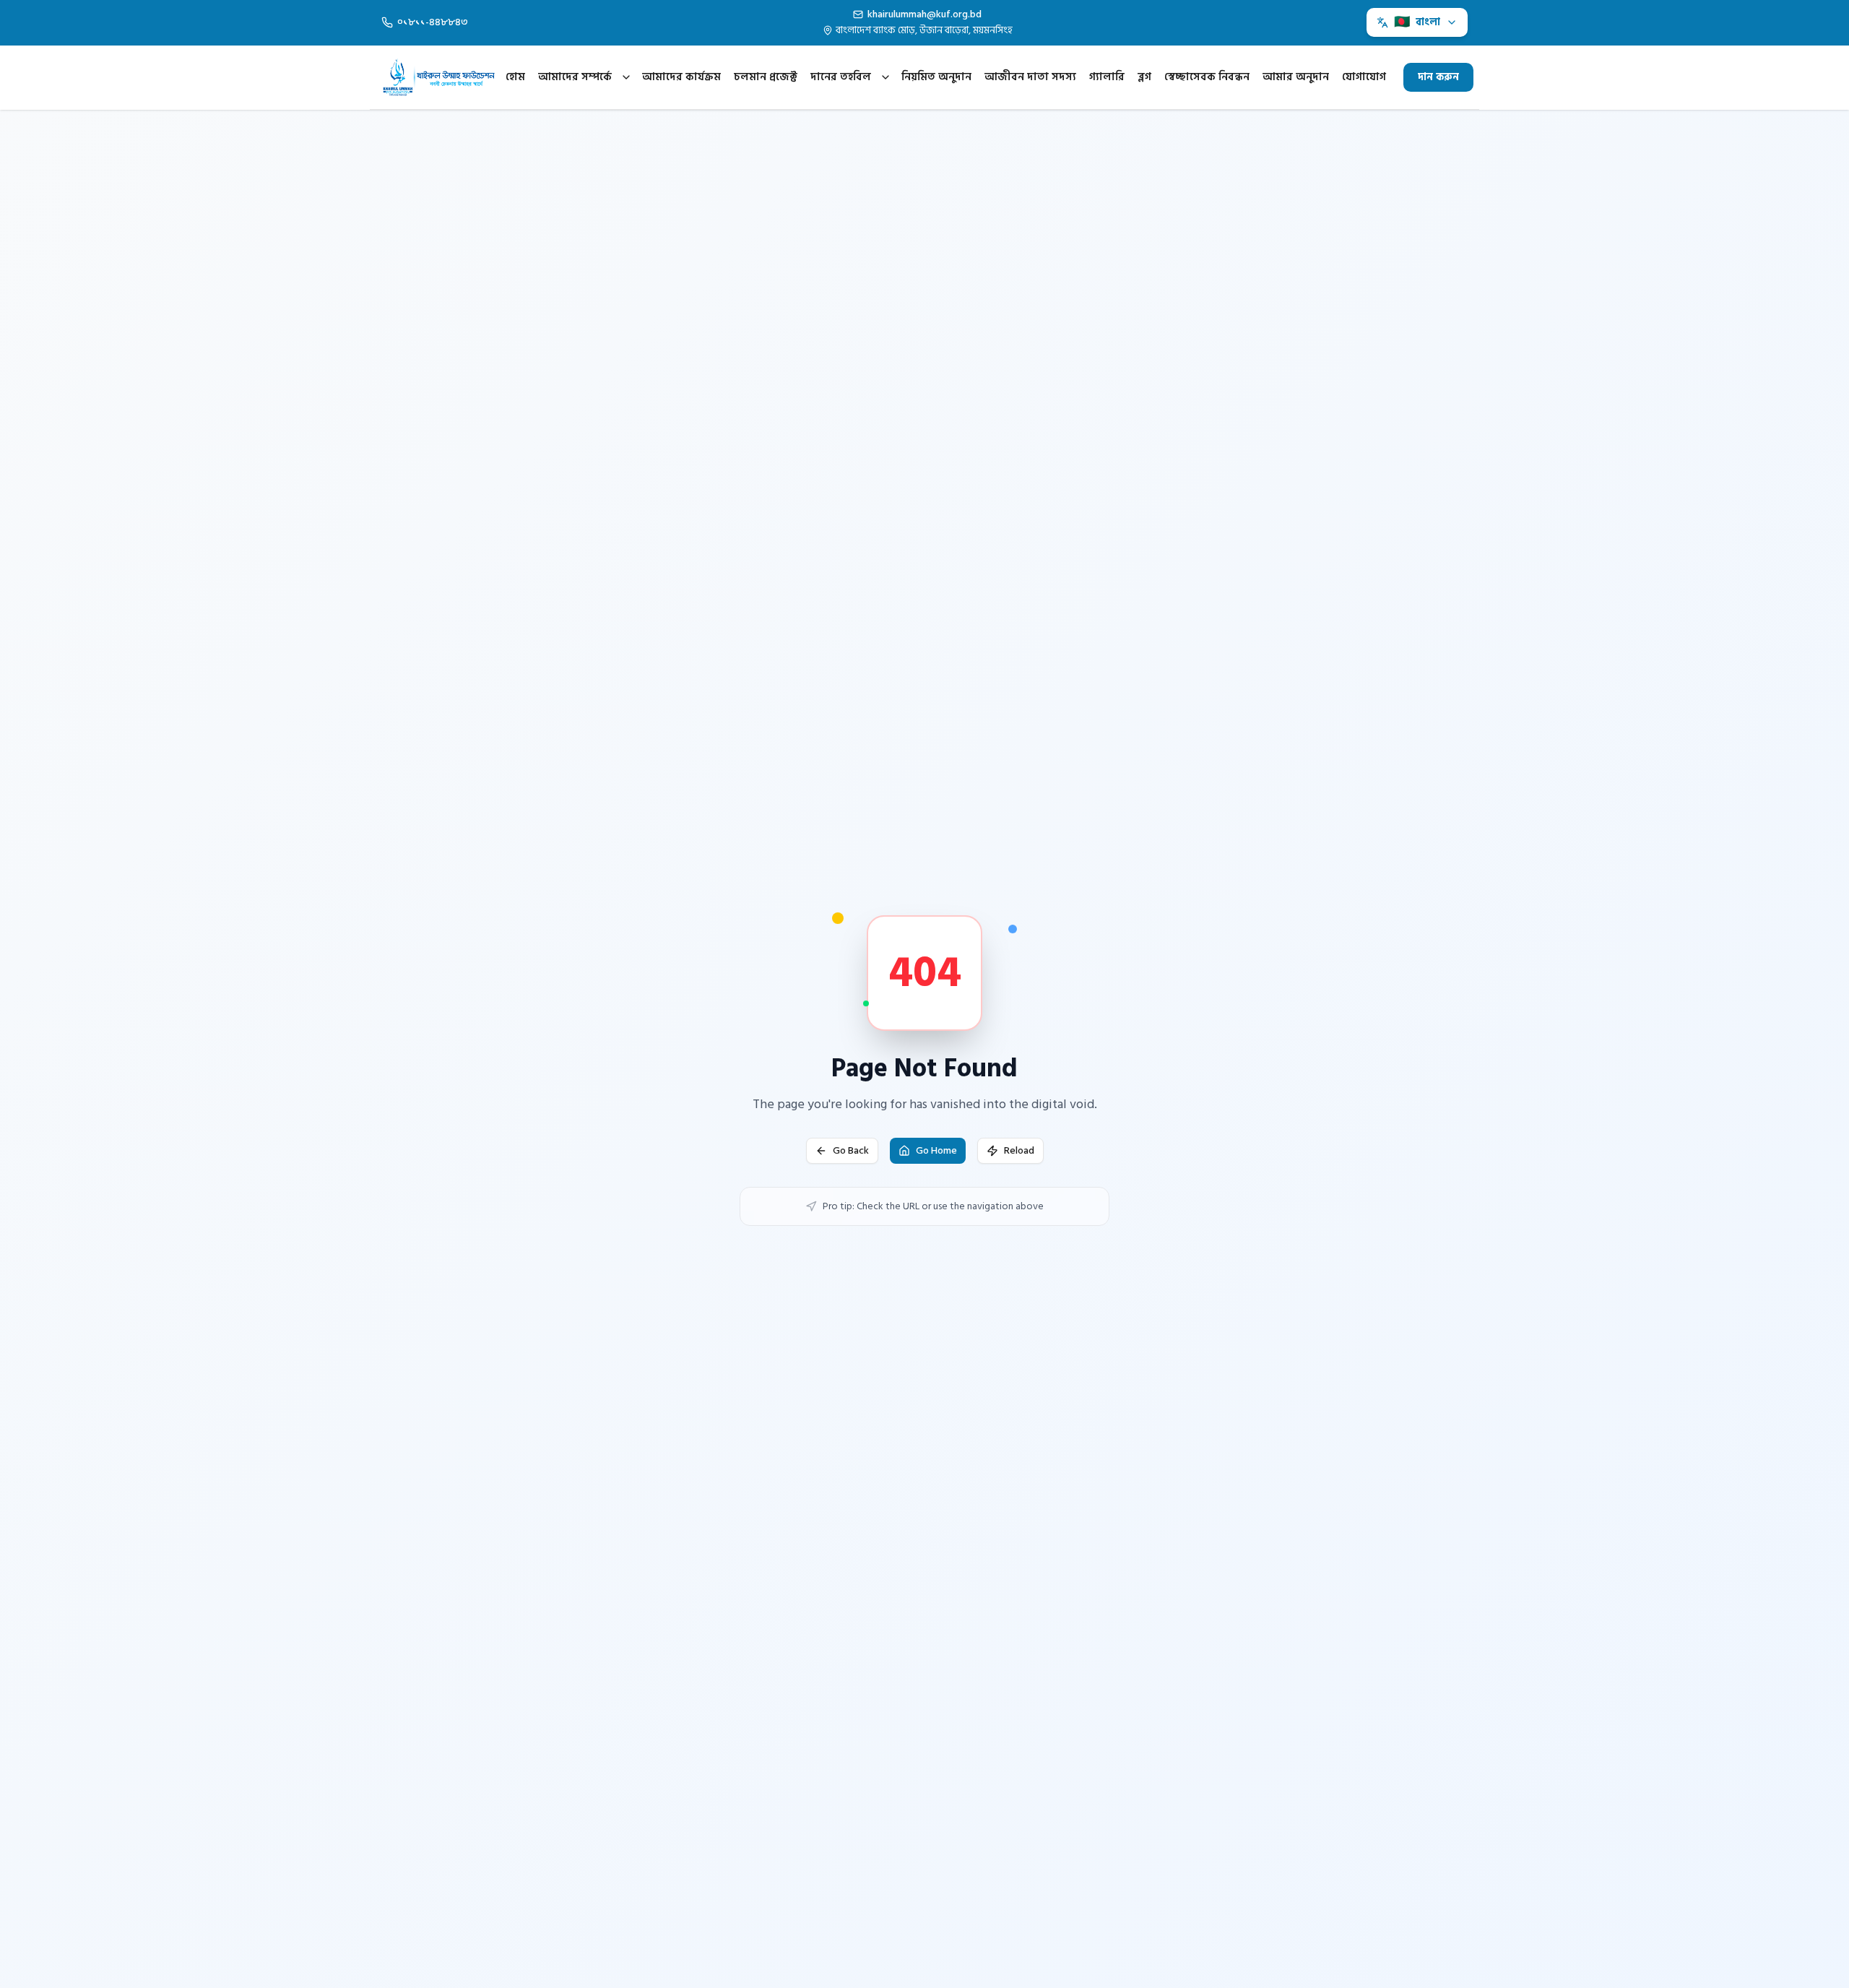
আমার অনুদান (1296, 77)
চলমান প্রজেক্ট (766, 77)
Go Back (851, 1150)
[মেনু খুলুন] (626, 77)
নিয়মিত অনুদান (936, 77)
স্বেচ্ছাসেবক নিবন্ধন (1207, 77)
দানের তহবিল (841, 77)
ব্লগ (1144, 77)
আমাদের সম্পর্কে (575, 77)
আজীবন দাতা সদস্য (1030, 77)
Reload (1019, 1150)
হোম (515, 77)
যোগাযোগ (1364, 77)
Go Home (936, 1150)
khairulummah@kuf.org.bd (924, 14)
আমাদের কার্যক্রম (681, 77)
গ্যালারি (1107, 77)
